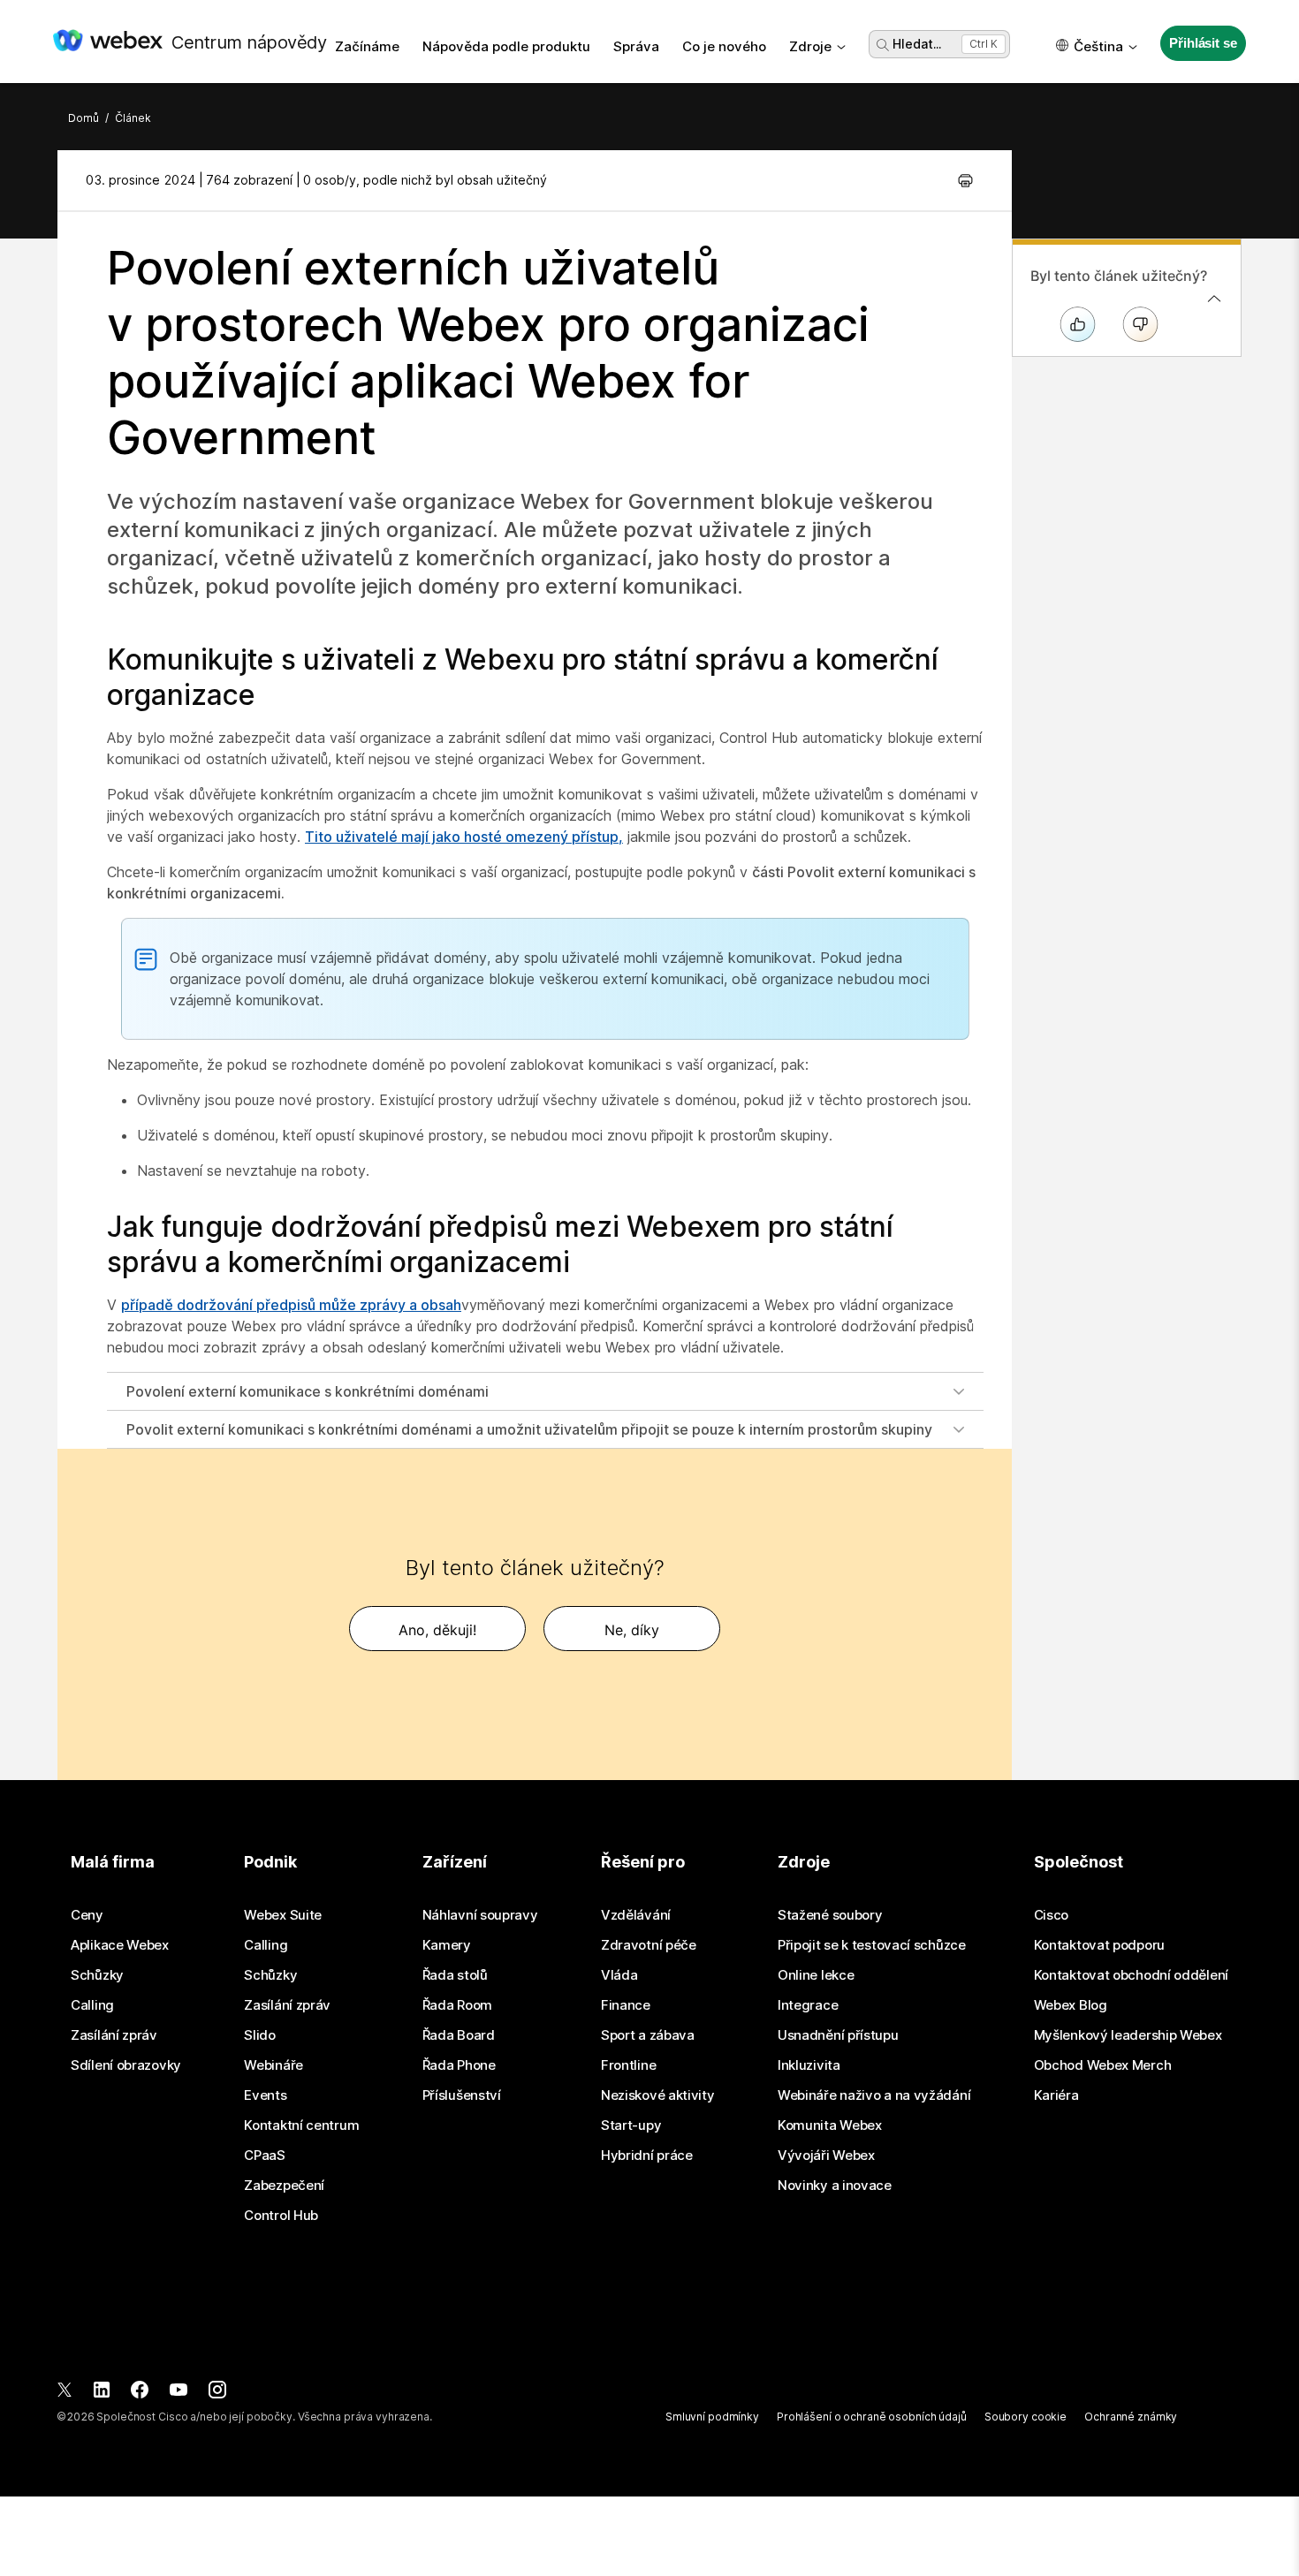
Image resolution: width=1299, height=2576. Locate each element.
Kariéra (1056, 2095)
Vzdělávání (636, 1915)
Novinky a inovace (835, 2186)
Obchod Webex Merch (1103, 2065)
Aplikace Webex (120, 1945)
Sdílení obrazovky (126, 2065)
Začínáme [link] (367, 46)
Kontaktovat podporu (1099, 1945)
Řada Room (457, 2005)
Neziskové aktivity (658, 2095)
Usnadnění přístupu (838, 2035)
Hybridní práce (647, 2156)
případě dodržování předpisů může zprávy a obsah (291, 1305)
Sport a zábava (648, 2035)
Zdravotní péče (649, 1945)
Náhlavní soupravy (480, 1915)
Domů (84, 118)
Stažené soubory (830, 1915)
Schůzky (97, 1975)
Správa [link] (636, 46)
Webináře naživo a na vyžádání (874, 2095)
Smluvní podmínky (712, 2417)
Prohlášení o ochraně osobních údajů (872, 2417)
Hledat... (917, 44)
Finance (626, 2005)
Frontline (628, 2065)
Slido (260, 2035)
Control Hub (281, 2216)
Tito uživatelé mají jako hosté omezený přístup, (464, 837)
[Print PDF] (965, 180)
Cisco (1052, 1915)
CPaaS (265, 2156)
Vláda (619, 1975)
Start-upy (631, 2125)
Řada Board (459, 2035)
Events (265, 2095)
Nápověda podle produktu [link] (506, 46)
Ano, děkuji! (437, 1630)
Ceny (87, 1915)
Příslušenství (462, 2095)
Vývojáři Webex (826, 2156)
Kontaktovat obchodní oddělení (1131, 1975)
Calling (92, 2005)
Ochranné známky (1131, 2417)
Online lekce (816, 1975)
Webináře (273, 2065)
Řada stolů (455, 1975)
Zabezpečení (284, 2186)
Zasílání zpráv (114, 2035)
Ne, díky (632, 1630)
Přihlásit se (1203, 43)
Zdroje (810, 46)
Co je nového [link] (724, 46)
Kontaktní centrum (301, 2125)
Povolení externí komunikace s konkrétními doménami (308, 1391)
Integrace (808, 2005)
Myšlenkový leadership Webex (1128, 2035)
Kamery (447, 1945)
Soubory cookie (1026, 2417)
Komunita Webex (830, 2125)
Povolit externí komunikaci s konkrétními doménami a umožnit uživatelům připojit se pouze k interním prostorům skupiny (529, 1429)
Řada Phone (459, 2065)
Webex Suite (283, 1915)
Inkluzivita (809, 2065)
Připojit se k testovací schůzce (872, 1945)
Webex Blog (1071, 2005)
